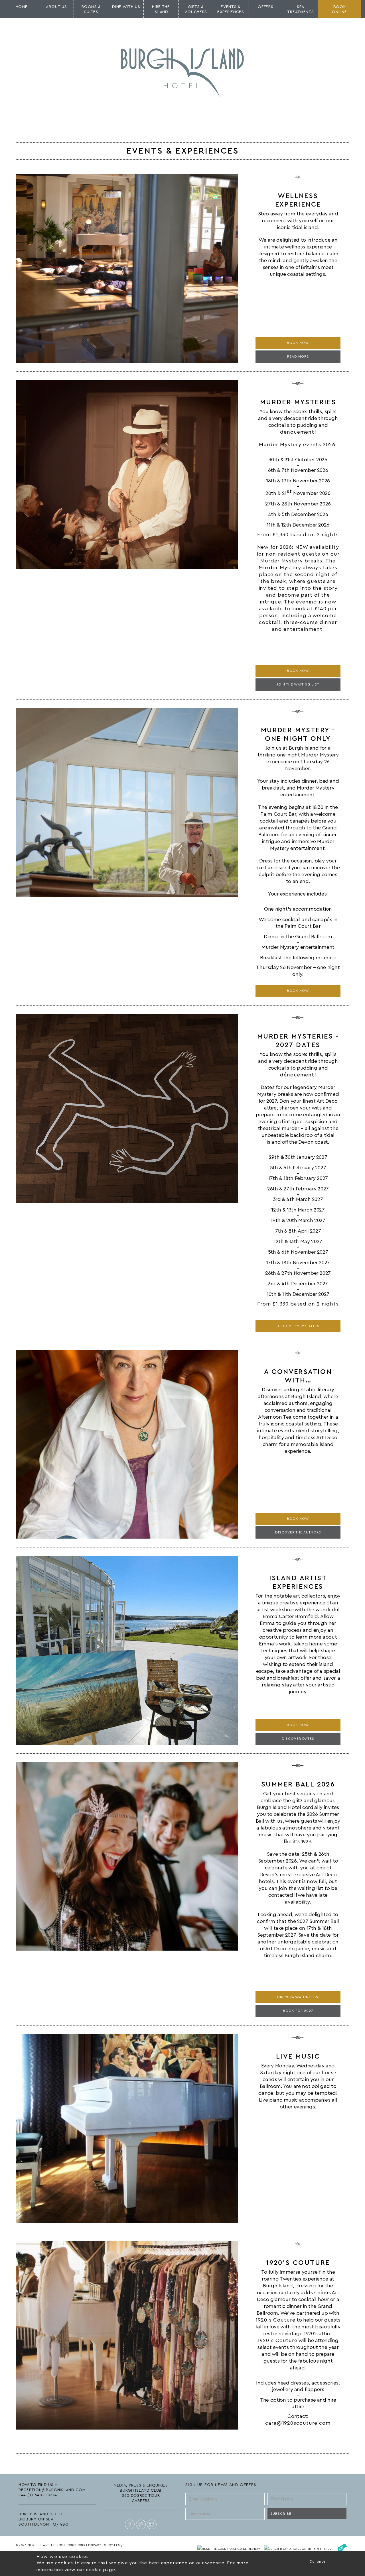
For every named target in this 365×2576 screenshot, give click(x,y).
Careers (141, 2501)
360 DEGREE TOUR (141, 2496)
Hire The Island (161, 9)
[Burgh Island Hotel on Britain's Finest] (299, 2549)
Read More (298, 356)
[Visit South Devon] (342, 2549)
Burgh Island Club (141, 2491)
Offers (265, 7)
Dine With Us (126, 7)
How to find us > (38, 2485)
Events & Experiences (231, 9)
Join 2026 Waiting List (298, 1997)
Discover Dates (298, 1739)
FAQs (120, 2545)
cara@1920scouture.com (298, 2423)
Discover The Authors (298, 1532)
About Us (56, 7)
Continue (318, 2561)
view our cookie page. (91, 2570)
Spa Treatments (300, 9)
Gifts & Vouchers (196, 9)
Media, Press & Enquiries (141, 2485)
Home (22, 7)
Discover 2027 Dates (298, 1326)
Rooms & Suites (91, 9)
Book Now (298, 343)
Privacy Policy (101, 2545)
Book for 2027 (298, 2011)
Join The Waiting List (298, 684)
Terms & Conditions (69, 2545)
